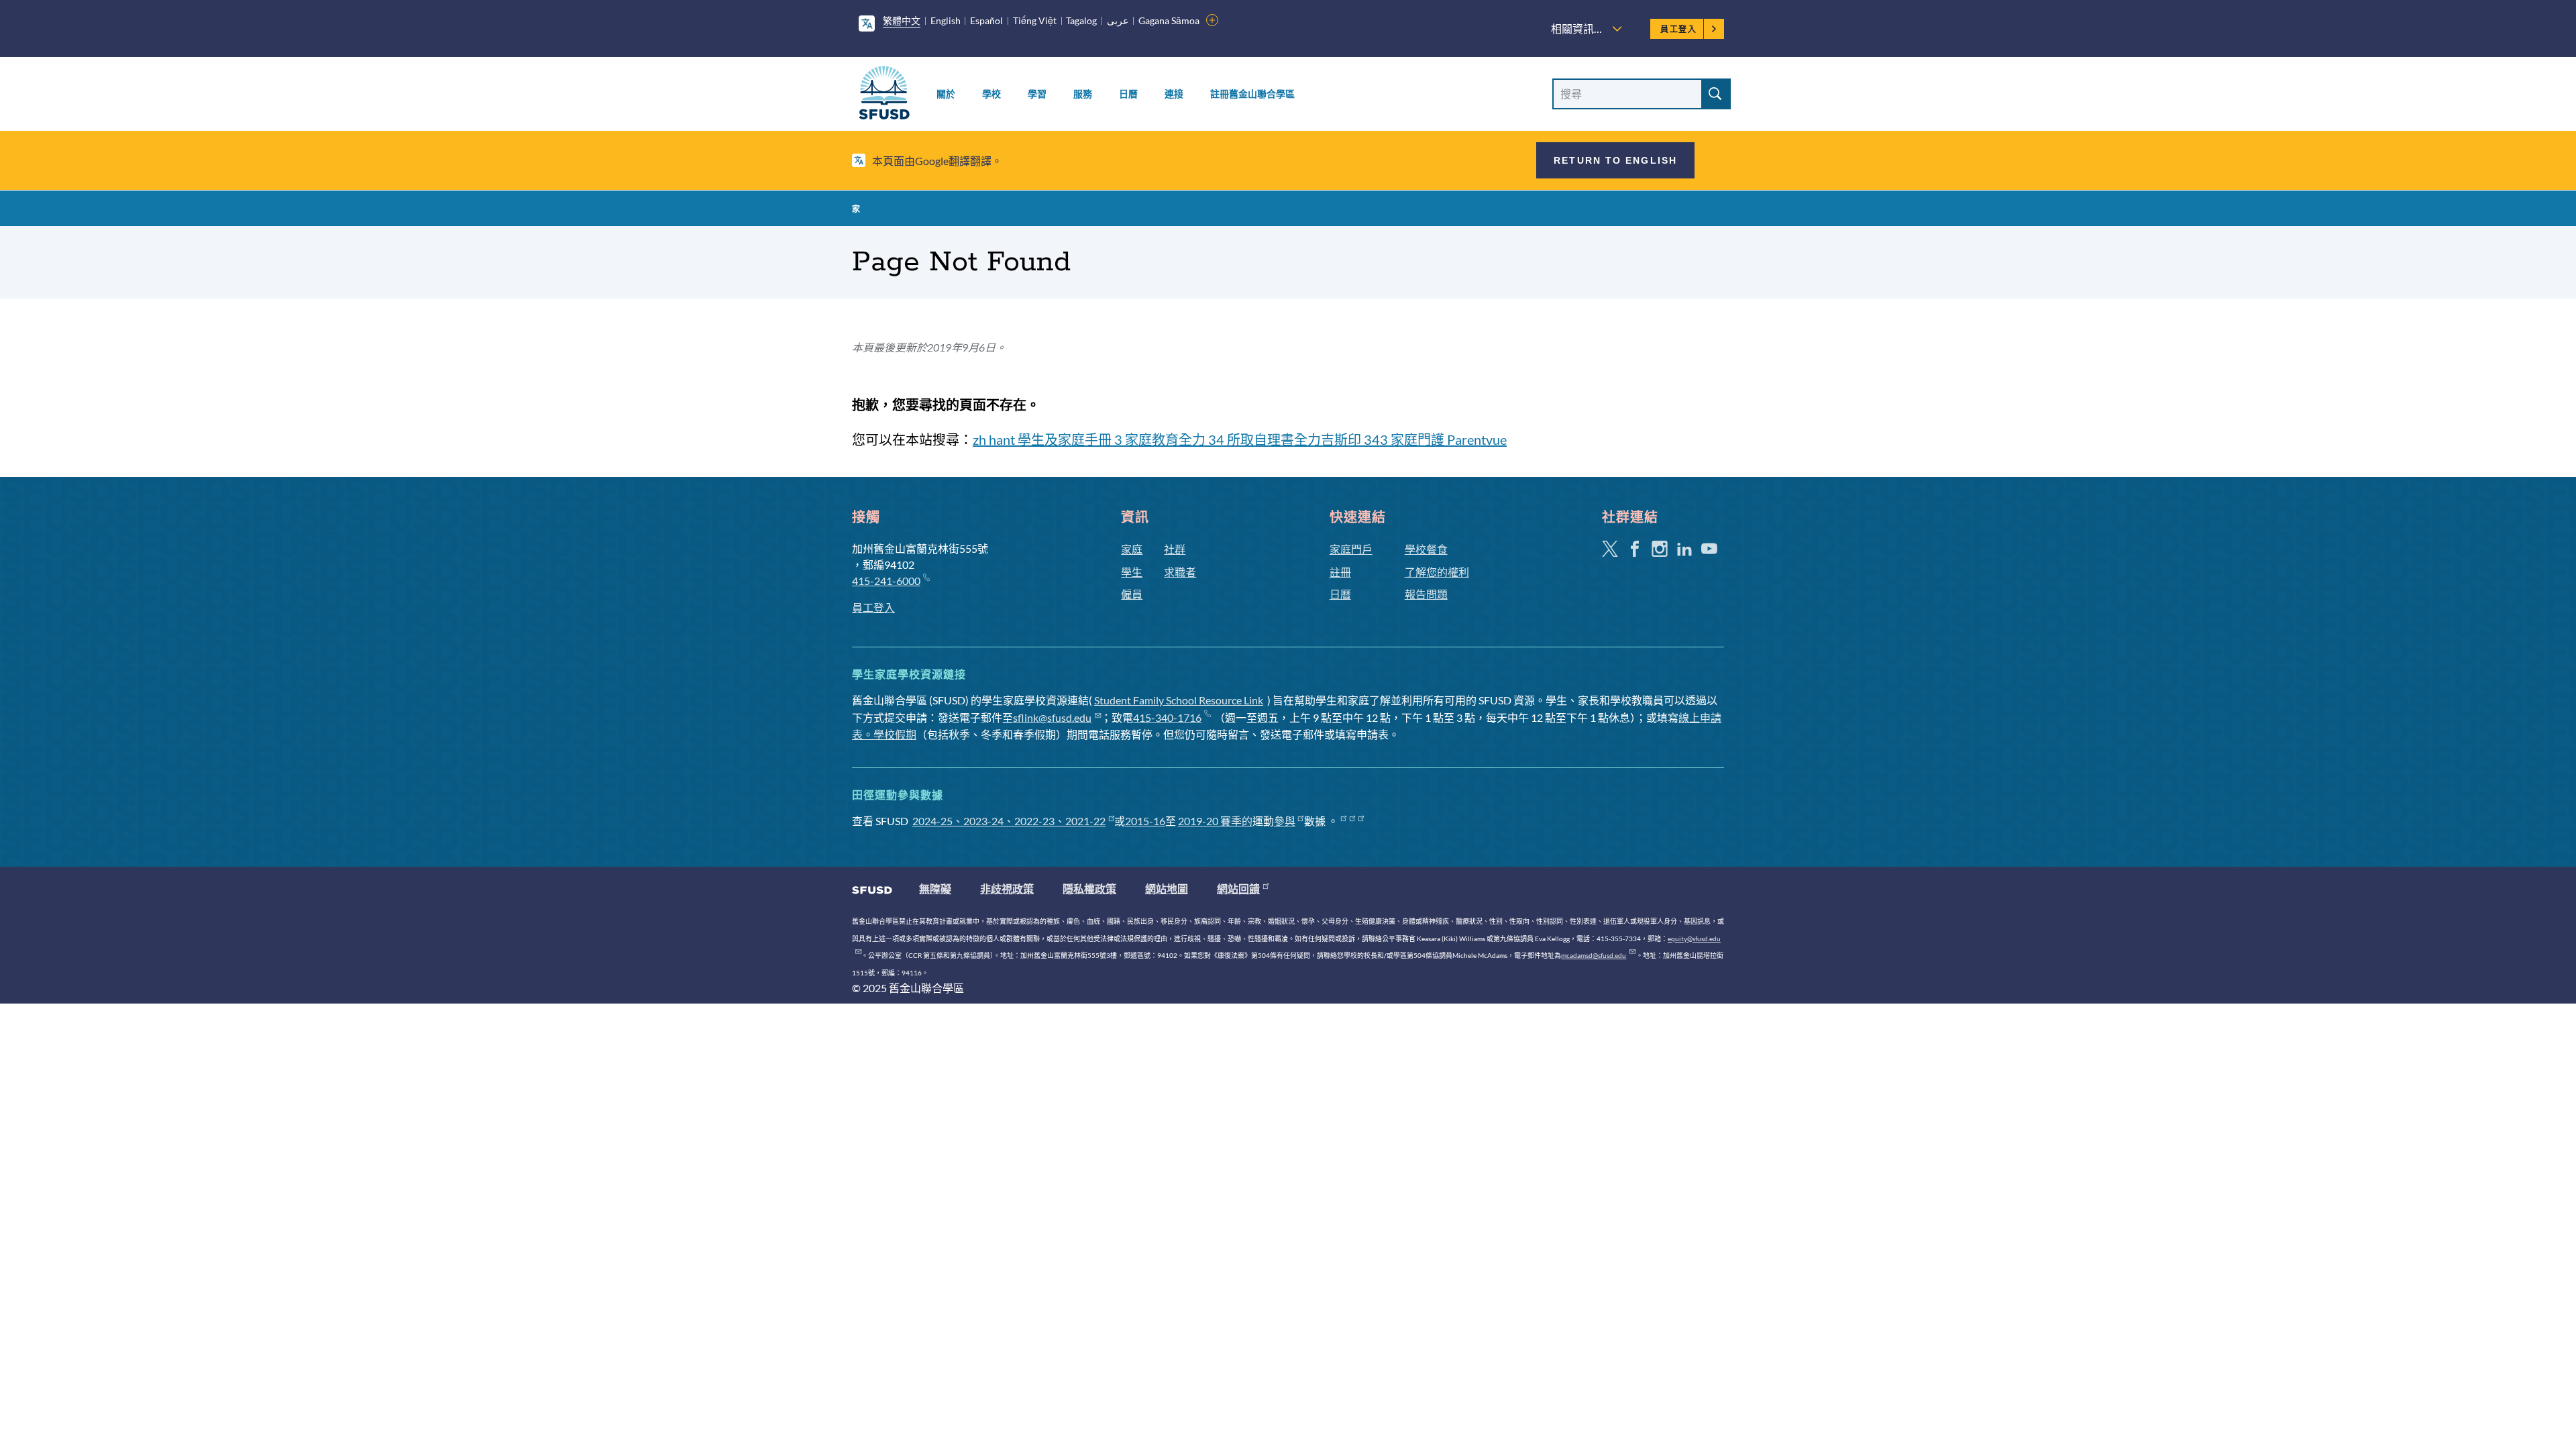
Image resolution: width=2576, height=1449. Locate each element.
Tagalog (1081, 20)
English (946, 20)
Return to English (1615, 160)
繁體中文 (902, 20)
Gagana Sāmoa (1169, 20)
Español (986, 20)
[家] (884, 95)
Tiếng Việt (1035, 20)
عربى (1118, 20)
